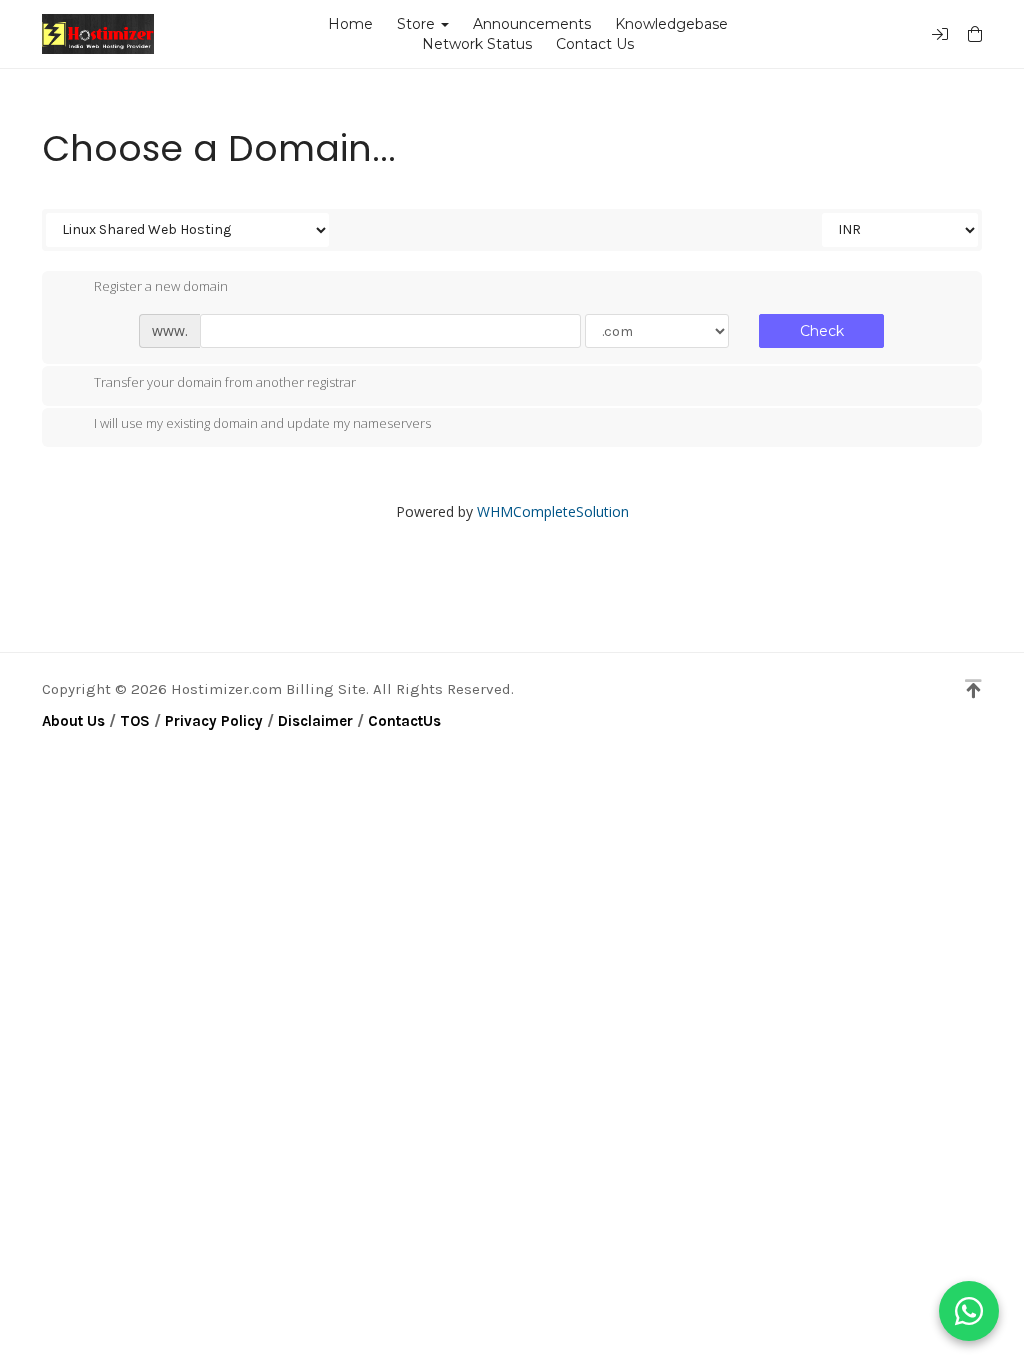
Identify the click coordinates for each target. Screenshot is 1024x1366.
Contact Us (595, 44)
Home (350, 24)
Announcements (532, 24)
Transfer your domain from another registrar (225, 382)
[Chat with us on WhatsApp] (969, 1311)
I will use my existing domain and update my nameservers (262, 424)
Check (822, 331)
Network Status (477, 44)
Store (420, 24)
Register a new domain (161, 287)
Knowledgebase (671, 24)
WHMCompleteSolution (553, 511)
